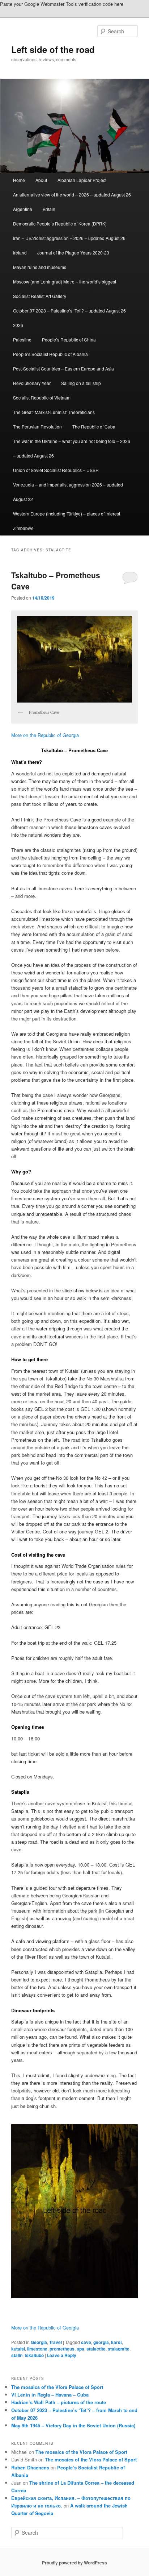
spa (80, 2349)
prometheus (62, 2349)
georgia (101, 2342)
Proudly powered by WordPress (74, 2563)
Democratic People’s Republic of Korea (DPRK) (60, 223)
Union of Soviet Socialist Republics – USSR (56, 470)
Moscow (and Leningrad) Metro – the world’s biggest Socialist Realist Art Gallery (65, 289)
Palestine (22, 339)
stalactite (96, 2349)
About (41, 180)
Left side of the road (53, 49)
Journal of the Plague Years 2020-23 (73, 252)
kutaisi (18, 2349)
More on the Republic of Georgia (45, 735)
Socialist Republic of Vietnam (42, 397)
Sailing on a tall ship (81, 383)
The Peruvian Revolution (37, 426)
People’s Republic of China (69, 339)
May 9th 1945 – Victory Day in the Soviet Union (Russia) (73, 2425)
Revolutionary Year (32, 383)
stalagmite (119, 2349)
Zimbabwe (23, 528)
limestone (37, 2349)
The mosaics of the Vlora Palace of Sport (57, 2387)
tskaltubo (34, 2355)
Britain (49, 209)
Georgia (39, 2342)
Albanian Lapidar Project (82, 180)
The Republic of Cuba (94, 426)
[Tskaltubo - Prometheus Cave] (74, 2211)
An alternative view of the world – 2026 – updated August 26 (72, 194)
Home (19, 180)
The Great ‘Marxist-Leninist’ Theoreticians (54, 412)
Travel (56, 2342)
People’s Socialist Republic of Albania (50, 354)
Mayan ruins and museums (40, 267)
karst (116, 2342)
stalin (17, 2355)
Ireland (20, 252)
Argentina (23, 209)
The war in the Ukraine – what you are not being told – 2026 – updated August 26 (72, 448)
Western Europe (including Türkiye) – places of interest (67, 513)
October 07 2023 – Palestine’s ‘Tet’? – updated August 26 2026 (69, 318)
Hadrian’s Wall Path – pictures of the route (59, 2402)
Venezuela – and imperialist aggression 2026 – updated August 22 (68, 492)
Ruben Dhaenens (30, 2467)
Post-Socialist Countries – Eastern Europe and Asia (63, 368)
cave (86, 2342)
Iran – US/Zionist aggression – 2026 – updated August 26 (69, 238)
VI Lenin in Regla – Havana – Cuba (50, 2395)
